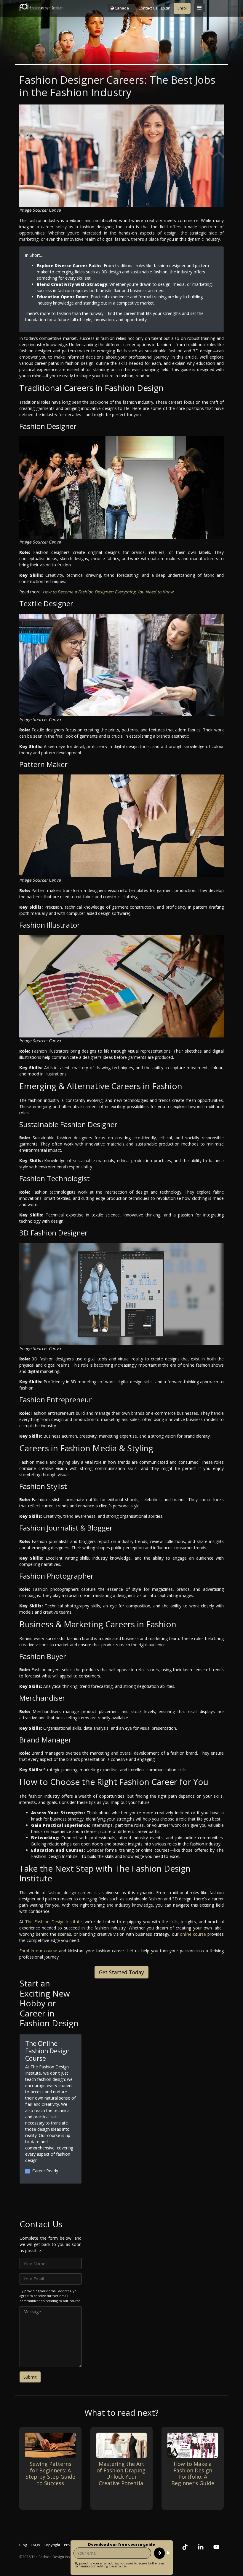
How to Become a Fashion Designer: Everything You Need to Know (108, 592)
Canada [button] (122, 8)
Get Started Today (121, 1972)
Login (166, 8)
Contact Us (148, 8)
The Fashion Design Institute (54, 1922)
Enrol (182, 8)
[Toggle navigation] (199, 8)
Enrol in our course (38, 1951)
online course (193, 1934)
